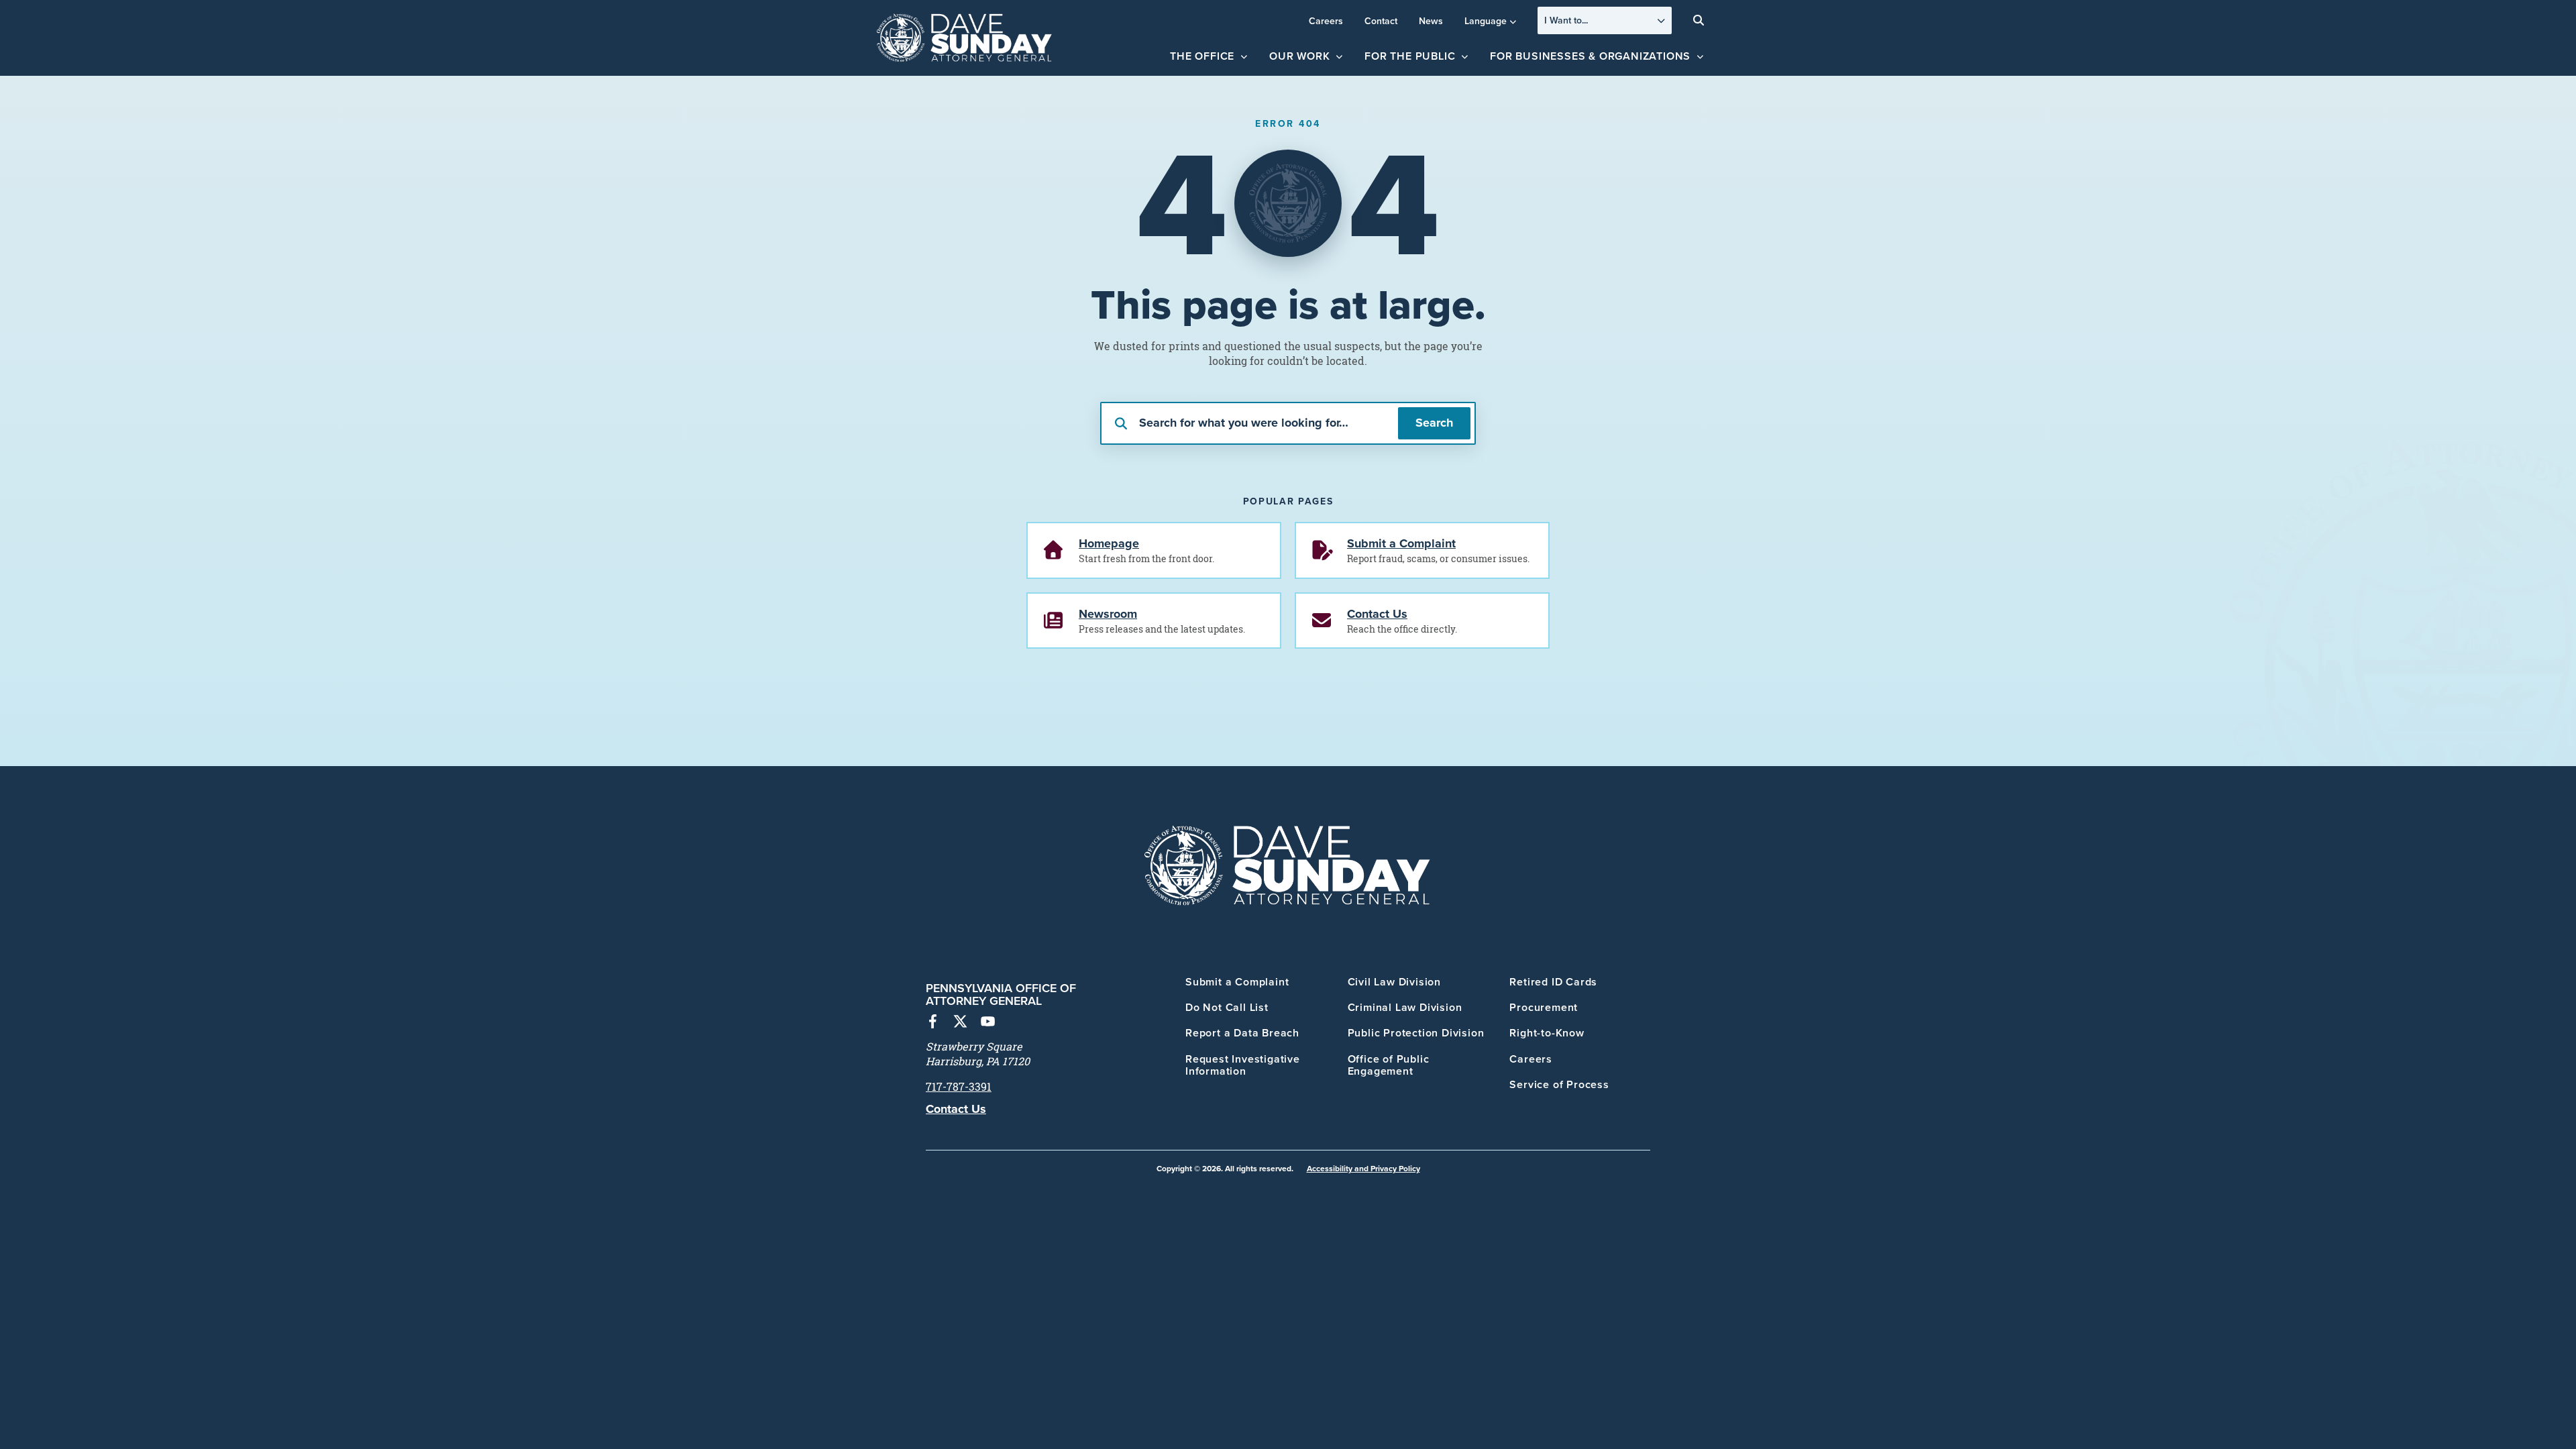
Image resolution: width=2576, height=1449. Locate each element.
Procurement (1544, 1007)
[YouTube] (988, 1023)
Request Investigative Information (1243, 1065)
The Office (1202, 56)
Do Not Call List (1227, 1007)
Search (1434, 423)
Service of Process (1559, 1084)
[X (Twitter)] (960, 1023)
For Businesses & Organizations (1590, 56)
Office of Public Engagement (1389, 1065)
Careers (1326, 21)
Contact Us (956, 1109)
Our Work (1299, 56)
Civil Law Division (1394, 982)
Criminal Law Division (1405, 1007)
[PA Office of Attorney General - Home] (965, 38)
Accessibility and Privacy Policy (1363, 1168)
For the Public (1410, 56)
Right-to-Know (1547, 1033)
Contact (1381, 21)
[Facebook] (933, 1023)
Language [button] (1486, 21)
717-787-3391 (959, 1087)
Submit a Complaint (1237, 982)
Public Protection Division (1416, 1033)
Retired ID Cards (1553, 982)
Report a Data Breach (1242, 1033)
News (1431, 21)
